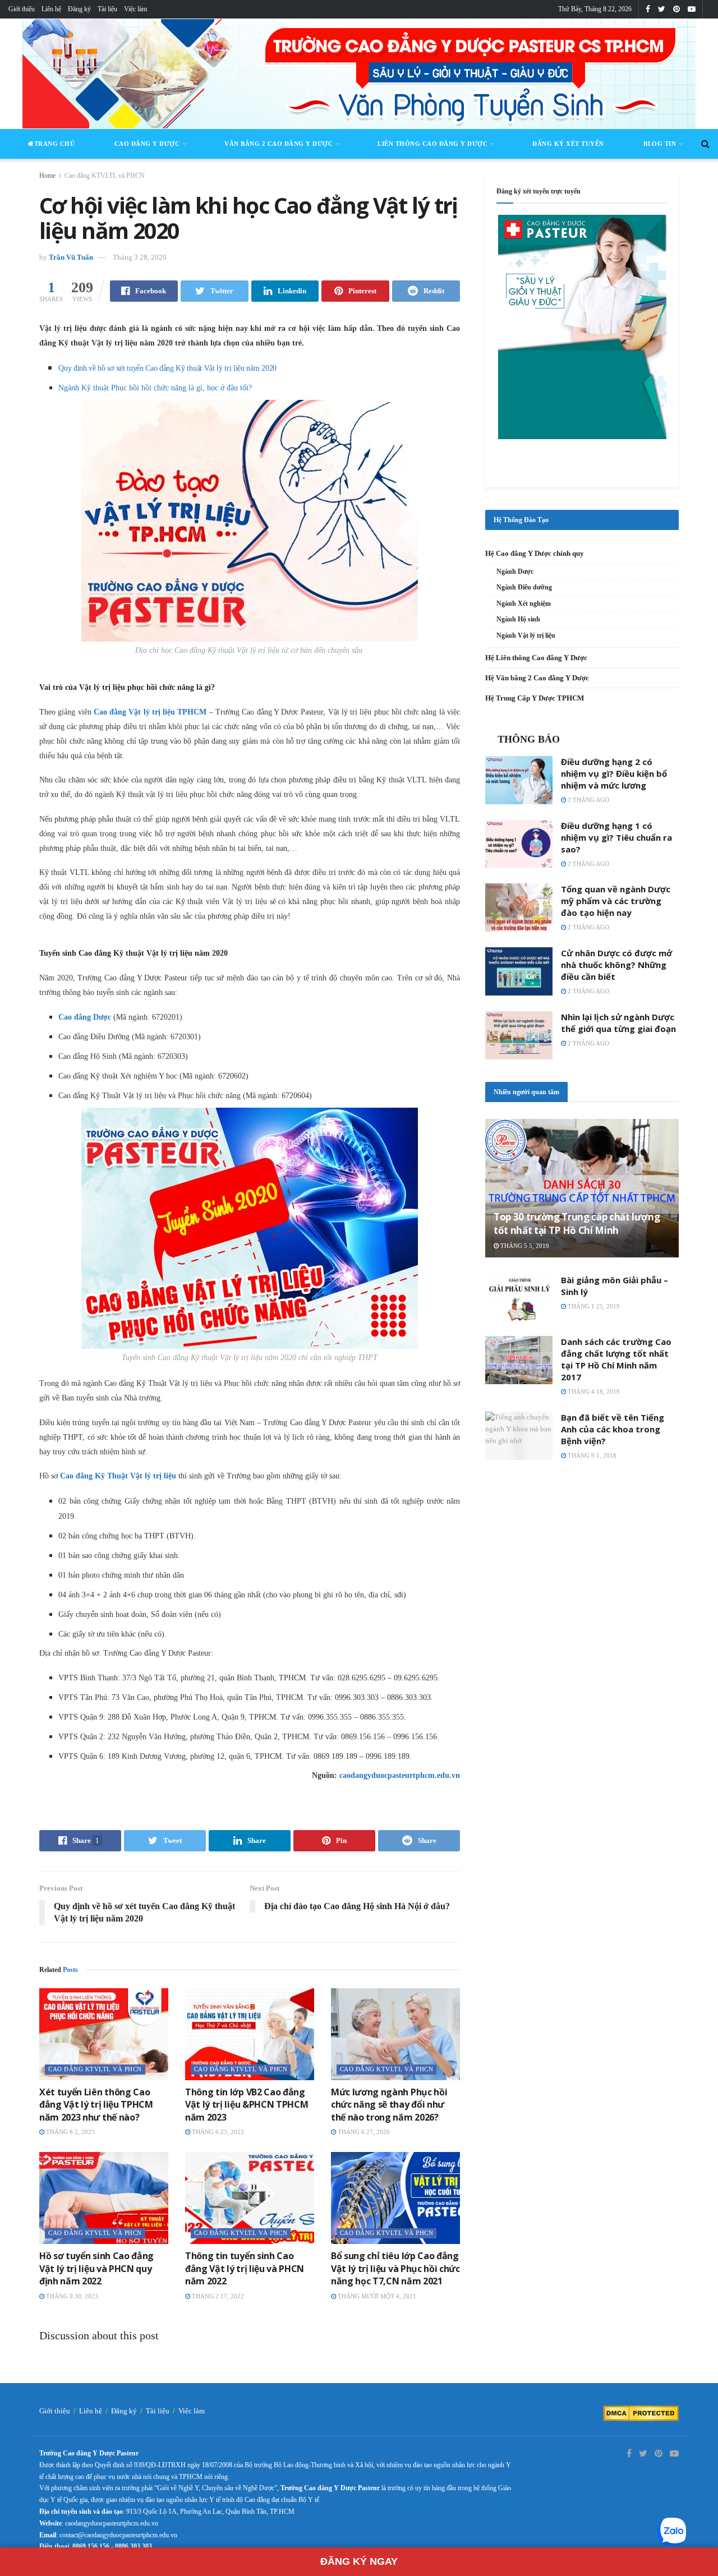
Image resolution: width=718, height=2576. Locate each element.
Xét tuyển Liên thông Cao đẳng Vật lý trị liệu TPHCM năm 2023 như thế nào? (96, 2105)
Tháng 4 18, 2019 (593, 1391)
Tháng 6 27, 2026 (363, 2132)
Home (47, 176)
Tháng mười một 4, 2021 (376, 2296)
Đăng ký (79, 9)
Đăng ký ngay (359, 2561)
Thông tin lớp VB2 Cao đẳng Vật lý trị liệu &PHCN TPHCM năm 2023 (247, 2105)
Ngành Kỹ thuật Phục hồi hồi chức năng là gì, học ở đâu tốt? (155, 388)
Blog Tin (660, 144)
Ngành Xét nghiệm (524, 603)
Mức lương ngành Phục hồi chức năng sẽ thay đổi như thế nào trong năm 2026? (389, 2105)
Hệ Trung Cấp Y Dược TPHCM (535, 698)
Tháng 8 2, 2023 (70, 2132)
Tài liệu (107, 9)
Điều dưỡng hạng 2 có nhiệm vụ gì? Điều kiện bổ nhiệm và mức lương (614, 773)
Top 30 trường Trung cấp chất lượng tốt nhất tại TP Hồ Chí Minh (577, 1224)
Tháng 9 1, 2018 (591, 1455)
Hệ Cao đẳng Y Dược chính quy (535, 553)
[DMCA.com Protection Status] (641, 2413)
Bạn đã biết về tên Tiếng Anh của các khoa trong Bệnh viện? (613, 1429)
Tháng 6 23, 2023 (217, 2132)
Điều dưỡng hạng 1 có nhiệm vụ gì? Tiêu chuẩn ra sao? (616, 837)
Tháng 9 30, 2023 (71, 2296)
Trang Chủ (55, 144)
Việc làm (135, 9)
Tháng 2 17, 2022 (217, 2296)
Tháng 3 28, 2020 (140, 257)
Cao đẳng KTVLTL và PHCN (105, 176)
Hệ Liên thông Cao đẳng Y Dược (536, 658)
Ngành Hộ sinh (518, 619)
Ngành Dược (515, 572)
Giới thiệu (22, 9)
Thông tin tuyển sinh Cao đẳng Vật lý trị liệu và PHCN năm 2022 (245, 2268)
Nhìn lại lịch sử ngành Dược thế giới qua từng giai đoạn (618, 1023)
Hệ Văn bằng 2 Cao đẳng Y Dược (537, 678)
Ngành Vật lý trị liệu (526, 635)
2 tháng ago (588, 800)
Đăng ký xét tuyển (568, 144)
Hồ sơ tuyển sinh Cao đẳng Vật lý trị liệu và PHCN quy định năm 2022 (96, 2268)
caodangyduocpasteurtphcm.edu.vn (400, 1775)
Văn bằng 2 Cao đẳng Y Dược (279, 144)
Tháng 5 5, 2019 (524, 1246)
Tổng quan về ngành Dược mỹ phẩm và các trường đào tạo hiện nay (616, 901)
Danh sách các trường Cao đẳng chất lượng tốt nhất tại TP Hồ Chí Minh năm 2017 (616, 1359)
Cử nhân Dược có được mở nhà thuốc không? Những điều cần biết (616, 965)
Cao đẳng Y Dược (147, 144)
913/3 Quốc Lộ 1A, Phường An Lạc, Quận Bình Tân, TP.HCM (210, 2512)
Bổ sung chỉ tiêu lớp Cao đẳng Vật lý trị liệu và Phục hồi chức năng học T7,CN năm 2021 (395, 2268)
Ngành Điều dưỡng (524, 587)
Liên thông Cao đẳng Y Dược (432, 144)
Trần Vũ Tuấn (71, 257)
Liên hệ (51, 9)
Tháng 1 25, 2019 (593, 1306)
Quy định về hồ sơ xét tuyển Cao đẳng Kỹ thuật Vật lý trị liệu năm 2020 (167, 368)
